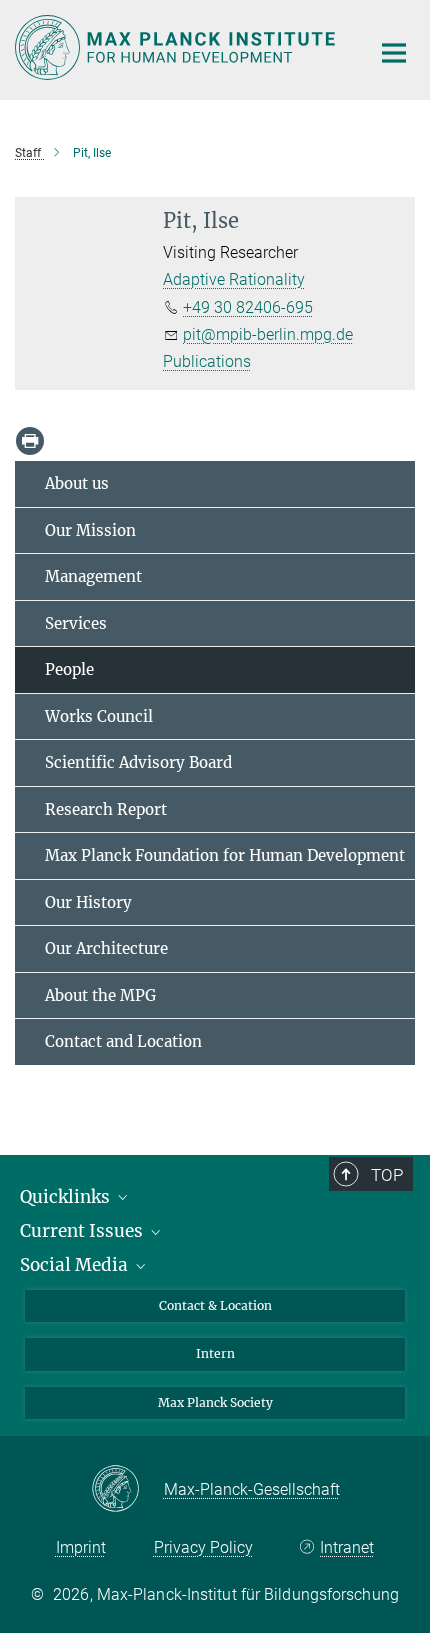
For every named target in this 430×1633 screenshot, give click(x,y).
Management (93, 576)
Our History (88, 902)
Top (387, 1175)
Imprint (81, 1547)
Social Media (76, 1265)
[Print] (30, 441)
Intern (215, 1353)
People (69, 669)
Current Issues (83, 1231)
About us (77, 483)
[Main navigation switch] (394, 53)
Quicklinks (67, 1197)
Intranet (347, 1547)
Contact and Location (123, 1041)
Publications (207, 361)
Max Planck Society (215, 1402)
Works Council (99, 716)
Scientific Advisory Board (138, 762)
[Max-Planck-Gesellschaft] (127, 1490)
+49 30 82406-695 (248, 307)
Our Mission (90, 530)
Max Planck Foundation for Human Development (225, 855)
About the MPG (100, 995)
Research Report (106, 809)
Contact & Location (215, 1305)
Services (76, 623)
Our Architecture (106, 948)
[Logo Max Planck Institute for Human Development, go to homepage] (177, 47)
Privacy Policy (203, 1547)
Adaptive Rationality (234, 279)
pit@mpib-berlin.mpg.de (268, 334)
